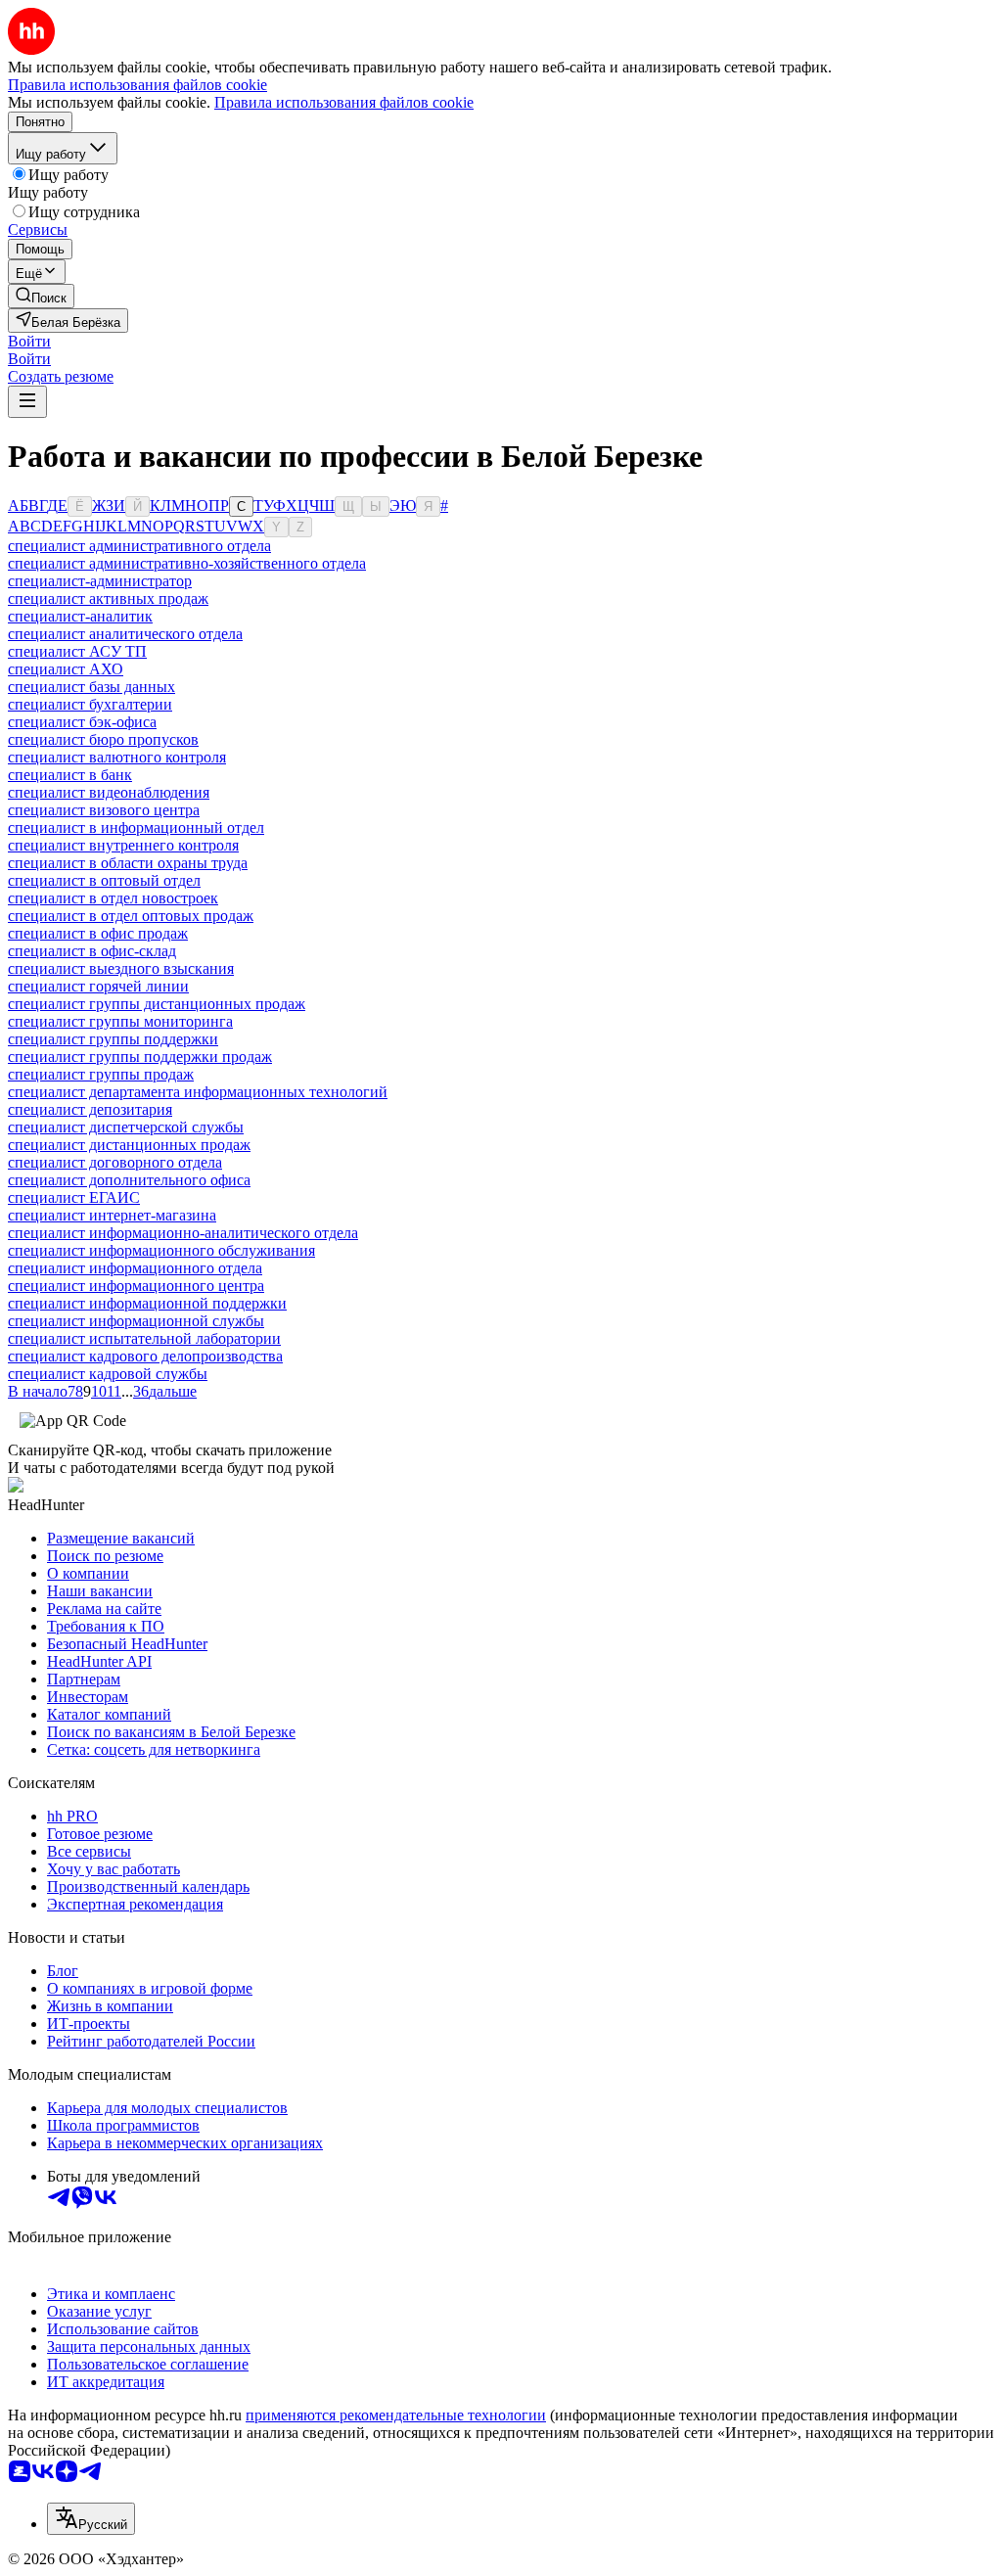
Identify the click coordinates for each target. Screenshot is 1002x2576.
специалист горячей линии (98, 986)
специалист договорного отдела (115, 1162)
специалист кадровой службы (108, 1374)
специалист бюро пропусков (103, 739)
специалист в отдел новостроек (113, 898)
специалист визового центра (104, 810)
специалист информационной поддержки (147, 1303)
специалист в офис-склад (92, 951)
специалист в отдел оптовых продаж (131, 916)
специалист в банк (70, 775)
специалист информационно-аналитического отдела (183, 1233)
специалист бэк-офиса (82, 722)
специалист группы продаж (101, 1074)
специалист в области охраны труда (128, 863)
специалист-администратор (100, 581)
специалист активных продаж (108, 598)
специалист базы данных (91, 687)
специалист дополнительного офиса (129, 1180)
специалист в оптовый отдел (104, 880)
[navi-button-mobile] (27, 402)
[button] (29, 341)
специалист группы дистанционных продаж (157, 1004)
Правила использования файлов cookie (344, 102)
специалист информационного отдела (135, 1268)
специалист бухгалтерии (90, 704)
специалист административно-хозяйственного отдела (187, 563)
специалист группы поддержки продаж (140, 1057)
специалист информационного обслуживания (161, 1250)
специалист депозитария (90, 1109)
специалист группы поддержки (113, 1039)
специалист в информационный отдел (136, 828)
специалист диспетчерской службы (126, 1127)
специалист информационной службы (136, 1321)
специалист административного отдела (139, 546)
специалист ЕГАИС (74, 1197)
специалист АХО (66, 669)
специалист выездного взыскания (121, 968)
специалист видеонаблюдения (109, 792)
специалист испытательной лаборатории (144, 1338)
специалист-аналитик (80, 616)
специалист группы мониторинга (120, 1021)
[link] (41, 296)
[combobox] (91, 2519)
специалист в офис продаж (98, 933)
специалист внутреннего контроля (123, 845)
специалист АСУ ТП (77, 651)
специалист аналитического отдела (125, 634)
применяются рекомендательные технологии (396, 2415)
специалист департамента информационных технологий (198, 1092)
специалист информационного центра (136, 1286)
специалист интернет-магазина (112, 1215)
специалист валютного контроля (117, 757)
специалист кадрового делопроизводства (145, 1356)
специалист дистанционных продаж (129, 1145)
